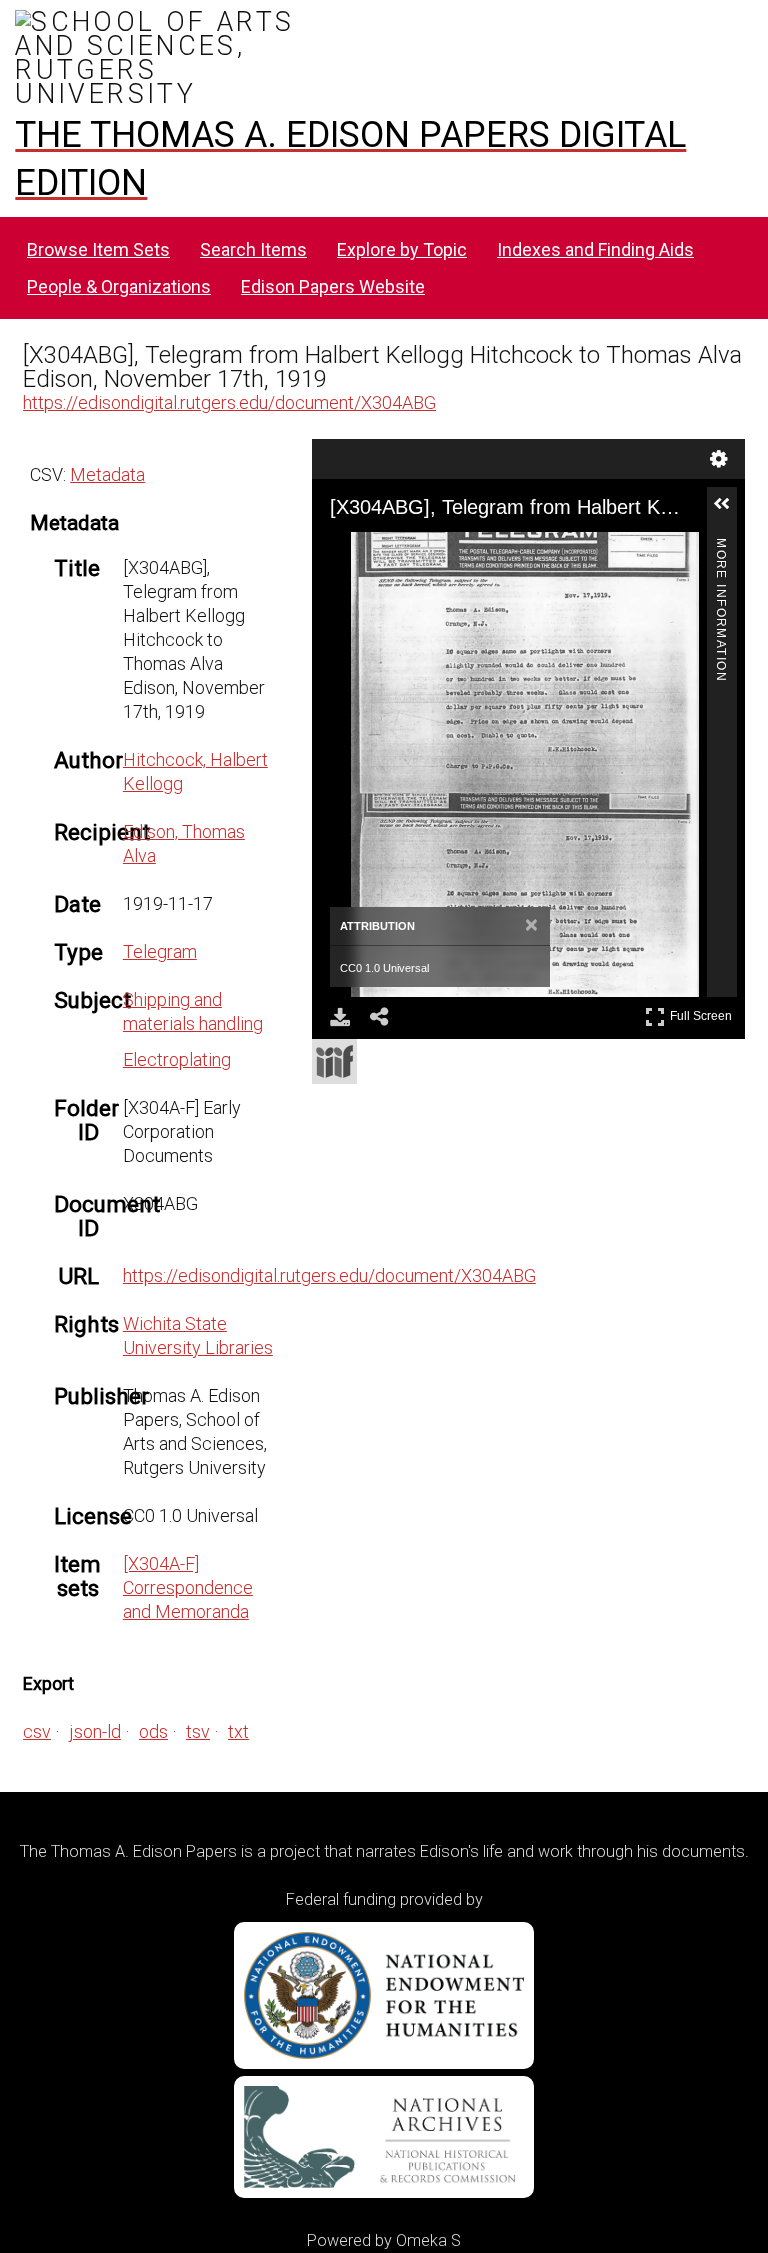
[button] (730, 512)
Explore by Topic (402, 249)
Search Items (253, 249)
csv (37, 1731)
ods (153, 1731)
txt (238, 1731)
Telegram (160, 951)
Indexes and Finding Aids (595, 249)
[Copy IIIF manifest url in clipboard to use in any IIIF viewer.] (334, 1061)
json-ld (95, 1731)
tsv (198, 1731)
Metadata (107, 474)
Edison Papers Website (333, 286)
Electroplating (177, 1059)
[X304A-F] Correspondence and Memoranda (188, 1587)
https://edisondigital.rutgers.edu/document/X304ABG (229, 402)
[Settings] (719, 459)
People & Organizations (119, 286)
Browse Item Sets (98, 249)
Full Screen (703, 1012)
